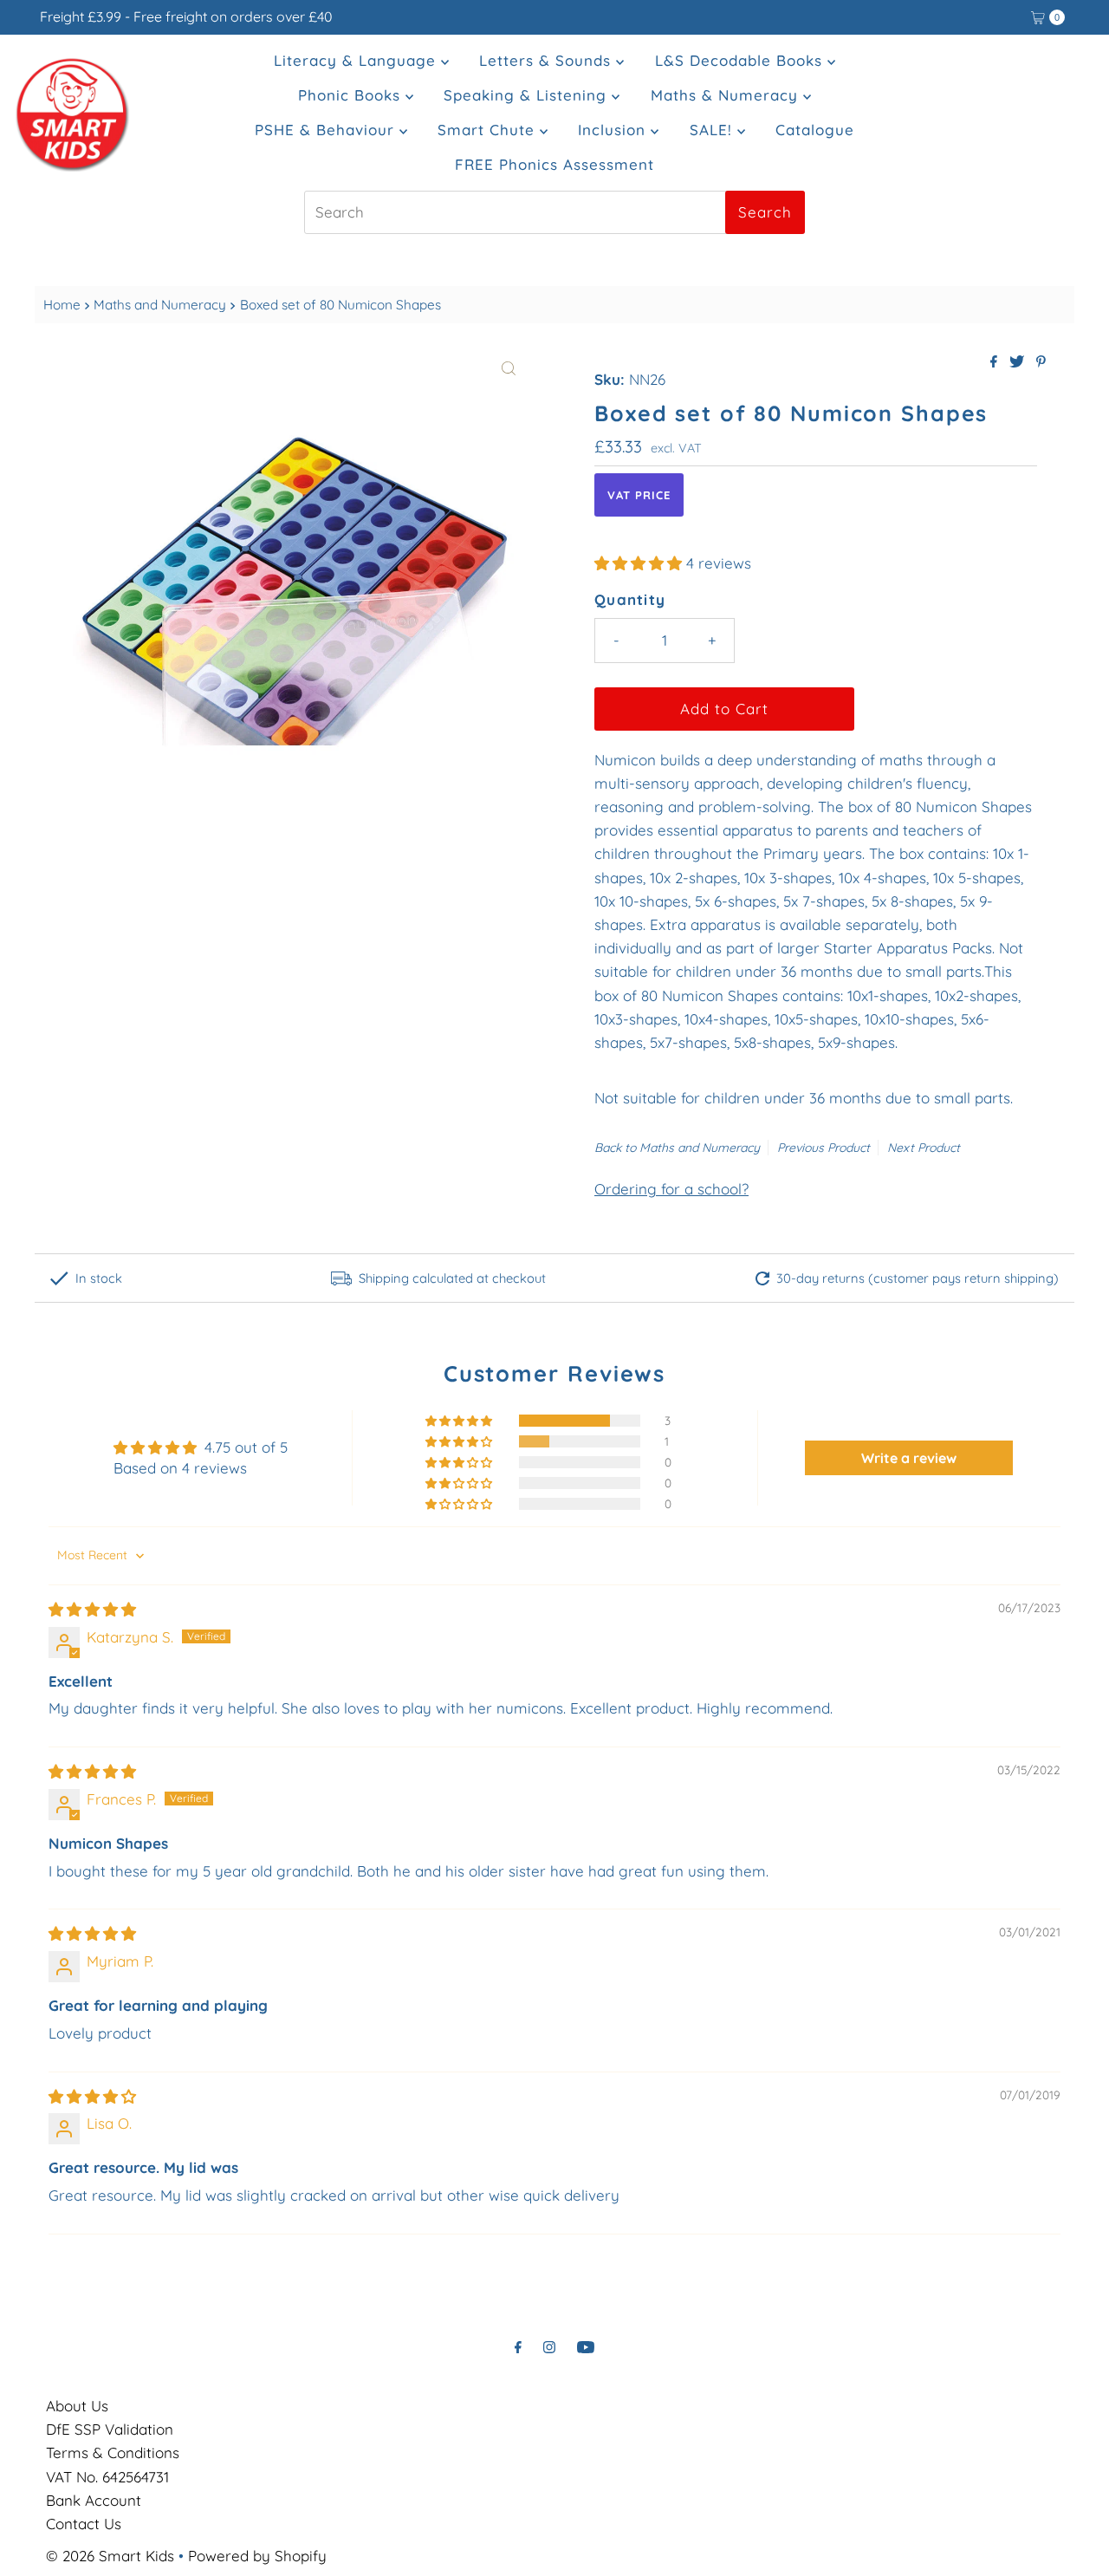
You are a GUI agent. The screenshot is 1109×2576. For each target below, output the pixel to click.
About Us (77, 2406)
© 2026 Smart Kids (110, 2556)
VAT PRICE (639, 495)
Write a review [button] (909, 1458)
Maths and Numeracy (160, 305)
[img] (92, 1609)
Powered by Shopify (257, 2556)
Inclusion (614, 130)
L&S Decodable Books (741, 60)
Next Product (924, 1148)
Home (62, 305)
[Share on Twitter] (1018, 362)
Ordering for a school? (671, 1189)
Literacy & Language (357, 60)
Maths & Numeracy (727, 95)
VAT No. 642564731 (107, 2477)
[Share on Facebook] (996, 362)
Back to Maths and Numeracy (677, 1148)
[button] (640, 563)
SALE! (713, 130)
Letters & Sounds (548, 60)
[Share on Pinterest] (1041, 362)
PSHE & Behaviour (327, 130)
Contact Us (84, 2524)
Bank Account (94, 2500)
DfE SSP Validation (110, 2429)
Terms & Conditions (113, 2452)
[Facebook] (518, 2347)
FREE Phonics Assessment (554, 164)
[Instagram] (549, 2347)
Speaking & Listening (528, 95)
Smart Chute (489, 130)
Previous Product (824, 1148)
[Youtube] (586, 2347)
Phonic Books (352, 95)
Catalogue (815, 130)
